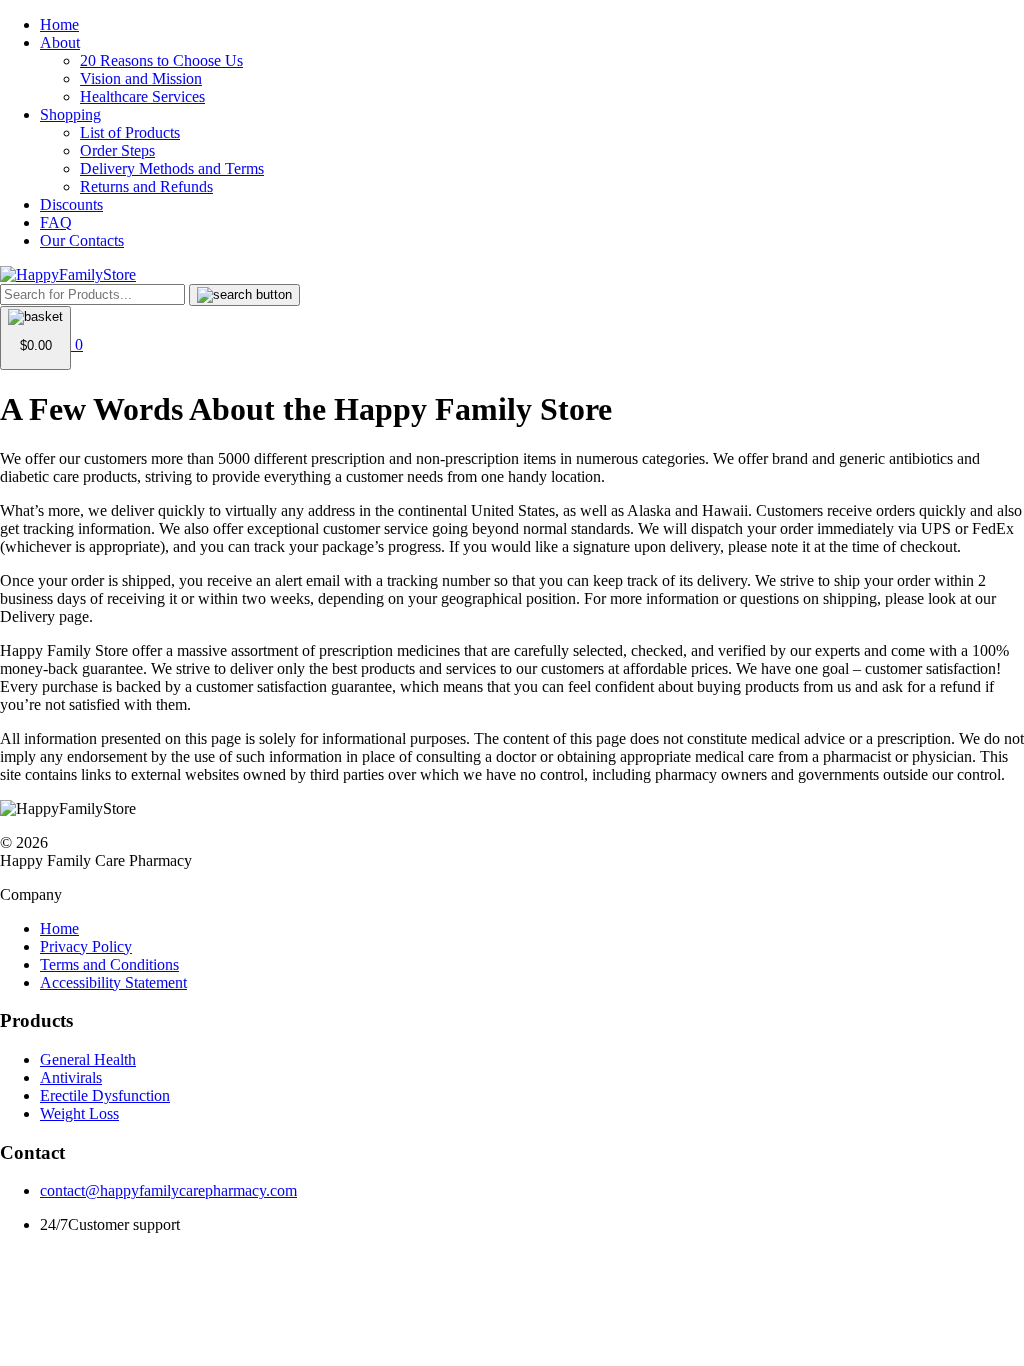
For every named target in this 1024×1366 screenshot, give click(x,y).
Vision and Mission (141, 78)
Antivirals (71, 1077)
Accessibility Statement (113, 982)
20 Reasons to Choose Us (161, 60)
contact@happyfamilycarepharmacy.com (168, 1190)
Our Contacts (82, 240)
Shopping (70, 114)
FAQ (56, 222)
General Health (88, 1059)
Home (59, 24)
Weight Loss (79, 1113)
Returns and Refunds (146, 186)
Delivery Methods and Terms (172, 168)
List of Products (130, 132)
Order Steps (117, 150)
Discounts (71, 204)
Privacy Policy (86, 946)
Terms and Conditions (109, 964)
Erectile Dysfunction (105, 1095)
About (60, 42)
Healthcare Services (142, 96)
